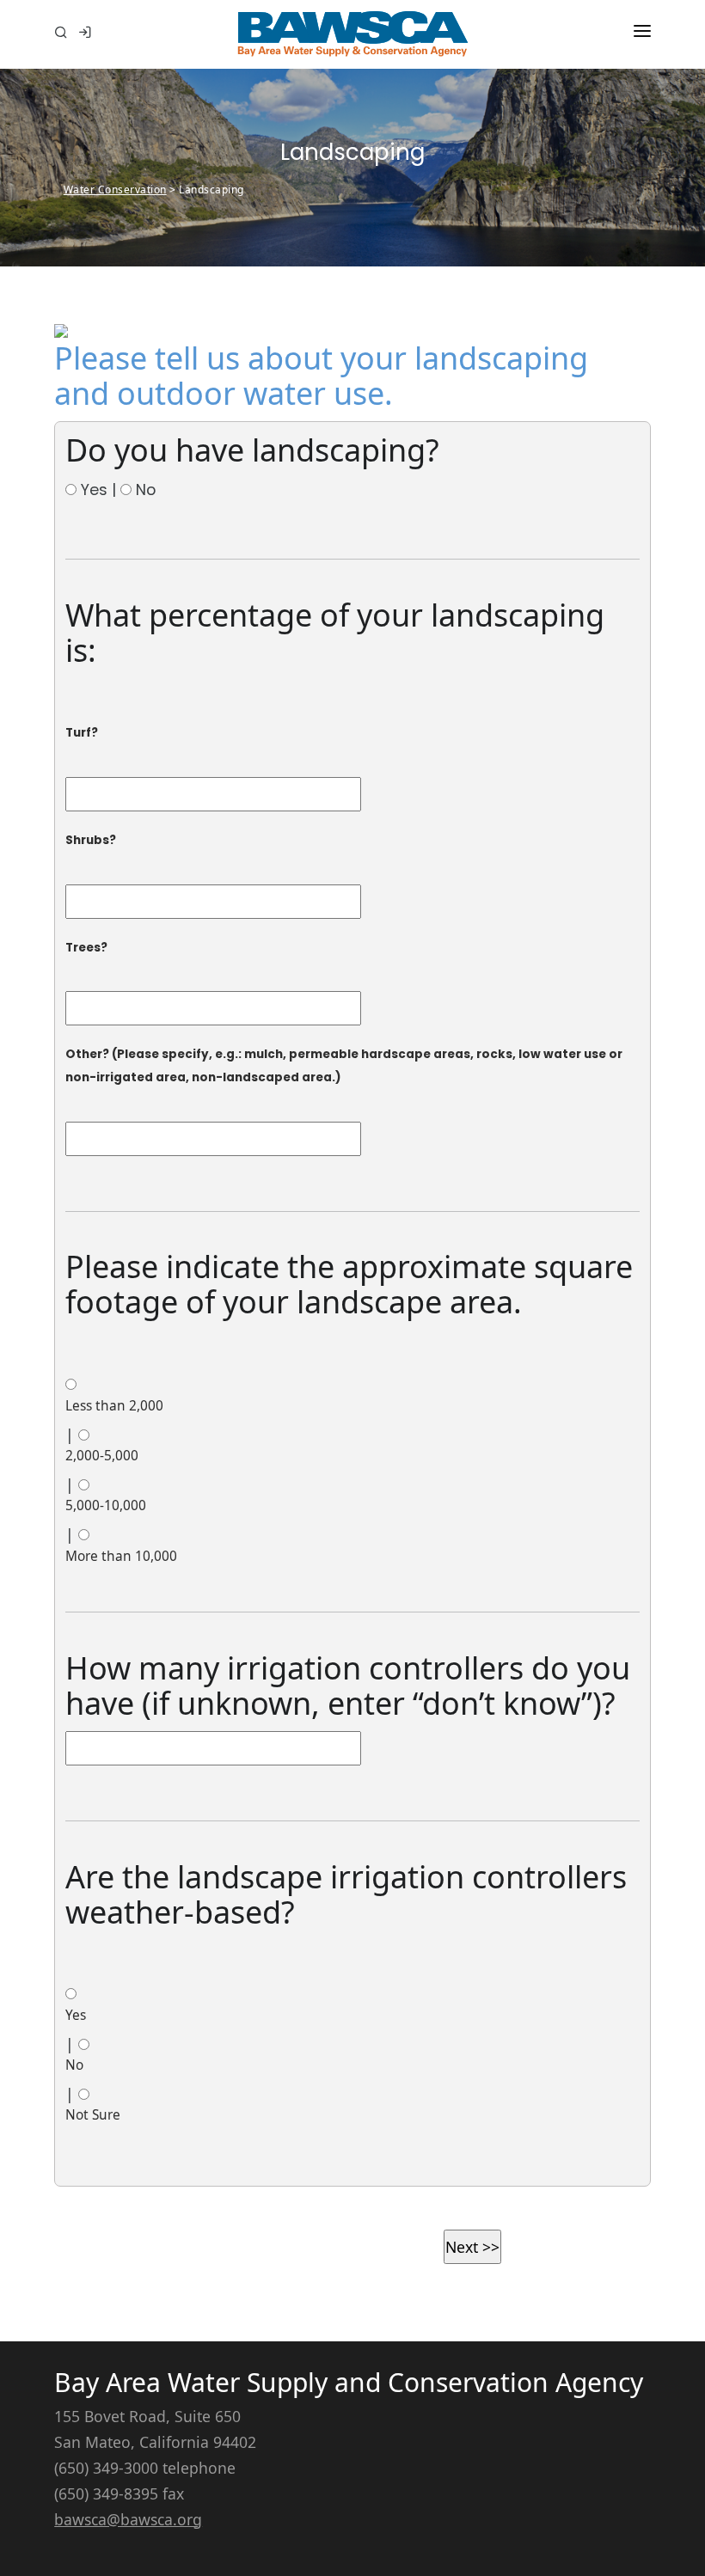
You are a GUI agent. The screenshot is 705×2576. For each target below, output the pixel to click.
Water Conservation (115, 190)
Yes (76, 2015)
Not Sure (93, 2115)
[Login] (85, 34)
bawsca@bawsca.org (128, 2519)
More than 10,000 (121, 1556)
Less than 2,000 (114, 1406)
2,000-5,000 (102, 1456)
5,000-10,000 (106, 1505)
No (74, 2065)
